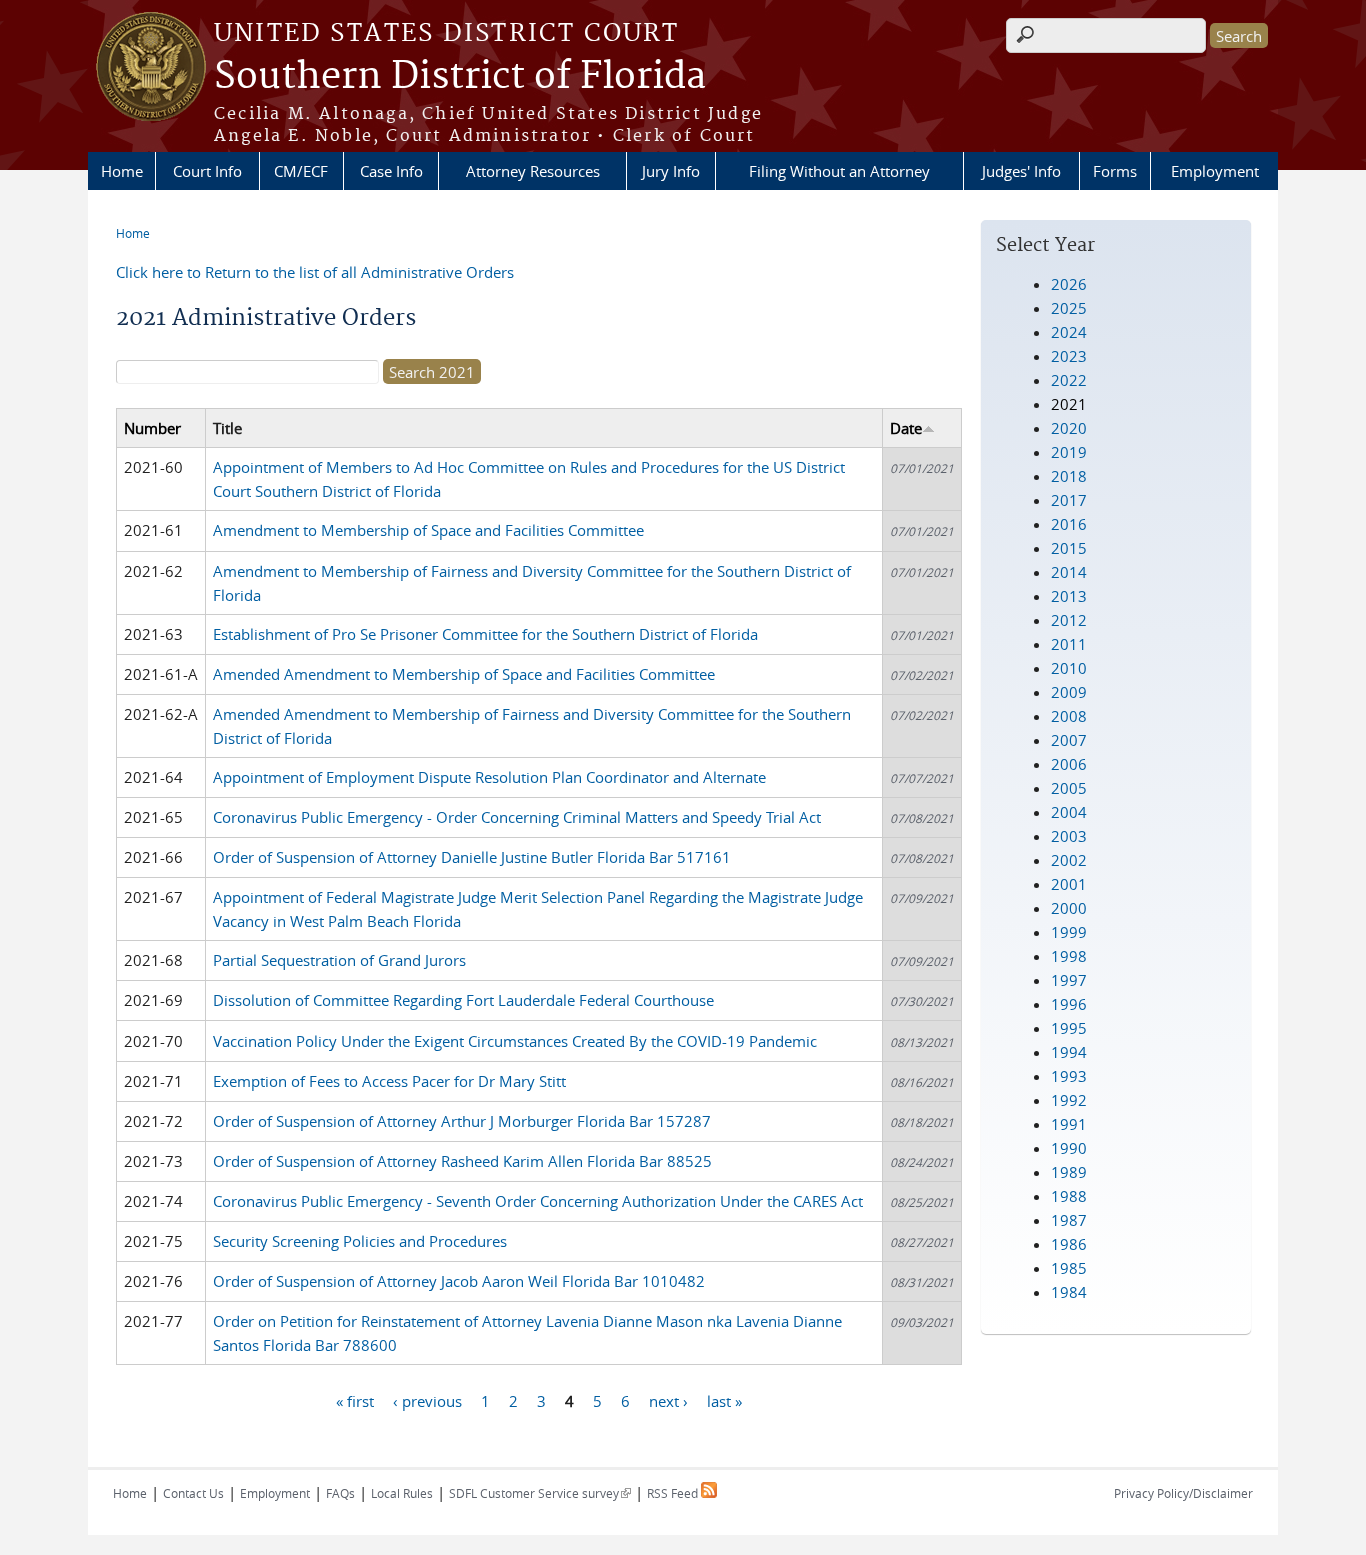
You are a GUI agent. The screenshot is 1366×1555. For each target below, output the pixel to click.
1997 (1069, 980)
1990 (1069, 1148)
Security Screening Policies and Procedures (360, 1241)
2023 (1069, 356)
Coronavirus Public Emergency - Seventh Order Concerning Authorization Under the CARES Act (538, 1201)
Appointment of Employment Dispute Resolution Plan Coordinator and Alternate (489, 777)
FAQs (340, 1493)
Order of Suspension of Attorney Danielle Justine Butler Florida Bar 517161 (472, 857)
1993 (1069, 1076)
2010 (1069, 668)
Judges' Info (1021, 171)
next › (668, 1400)
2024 (1069, 332)
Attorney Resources (533, 171)
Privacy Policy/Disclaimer (1183, 1493)
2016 (1069, 524)
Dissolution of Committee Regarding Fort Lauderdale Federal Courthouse (463, 1000)
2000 (1069, 908)
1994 (1069, 1052)
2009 (1069, 692)
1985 (1069, 1268)
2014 (1069, 572)
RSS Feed (674, 1493)
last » (724, 1400)
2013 (1069, 596)
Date (906, 428)
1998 (1069, 956)
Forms (1115, 171)
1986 (1069, 1244)
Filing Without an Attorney (839, 171)
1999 (1069, 932)
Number (152, 428)
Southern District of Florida (460, 77)
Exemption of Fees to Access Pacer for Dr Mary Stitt (389, 1081)
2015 (1069, 548)
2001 (1069, 884)
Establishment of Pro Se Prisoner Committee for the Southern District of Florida (485, 634)
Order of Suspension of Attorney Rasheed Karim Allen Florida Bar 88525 (462, 1161)
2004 (1069, 812)
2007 (1069, 740)
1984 (1069, 1292)
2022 (1069, 380)
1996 (1069, 1004)
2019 (1069, 452)
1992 (1069, 1100)
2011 (1069, 644)
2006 (1069, 764)
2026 (1069, 284)
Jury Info (671, 171)
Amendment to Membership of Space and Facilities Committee (428, 530)
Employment (1215, 171)
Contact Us (193, 1493)
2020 (1069, 428)
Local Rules (402, 1493)
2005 (1069, 788)
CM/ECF (301, 171)
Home (122, 171)
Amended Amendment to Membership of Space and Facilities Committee (464, 674)
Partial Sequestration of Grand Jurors (339, 960)
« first (355, 1400)
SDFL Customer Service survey (540, 1493)
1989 (1069, 1172)
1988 (1069, 1196)
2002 (1069, 860)
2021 (1069, 404)
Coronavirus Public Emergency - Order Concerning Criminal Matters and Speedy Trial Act (517, 817)
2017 (1069, 500)
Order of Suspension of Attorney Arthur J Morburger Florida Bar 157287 (462, 1121)
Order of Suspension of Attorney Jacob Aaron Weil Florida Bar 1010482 (459, 1281)
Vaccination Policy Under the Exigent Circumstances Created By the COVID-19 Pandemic (515, 1041)
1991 (1069, 1124)
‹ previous (427, 1400)
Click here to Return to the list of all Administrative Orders (315, 272)
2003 (1069, 836)
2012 (1069, 620)
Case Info (391, 171)
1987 (1069, 1220)
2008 (1069, 716)
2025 (1069, 308)
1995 (1069, 1028)
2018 (1069, 476)
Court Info (207, 171)
